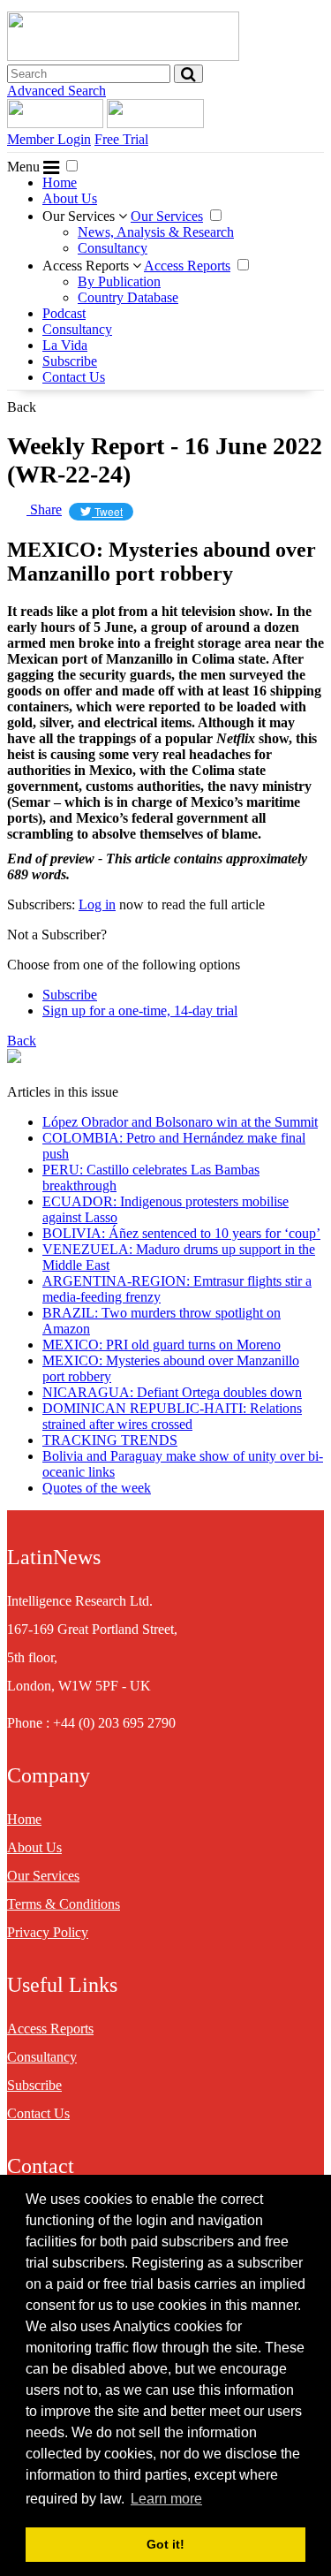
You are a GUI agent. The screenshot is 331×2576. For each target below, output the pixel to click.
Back (22, 407)
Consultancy (113, 248)
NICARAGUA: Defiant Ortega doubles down (172, 1392)
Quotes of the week (97, 1488)
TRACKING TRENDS (110, 1440)
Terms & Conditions (64, 1904)
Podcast (64, 313)
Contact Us (74, 377)
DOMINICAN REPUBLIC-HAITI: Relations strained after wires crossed (172, 1416)
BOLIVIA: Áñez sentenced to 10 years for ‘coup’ (181, 1233)
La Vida (65, 345)
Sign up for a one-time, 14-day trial (140, 1011)
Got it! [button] (165, 2544)
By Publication (119, 281)
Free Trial (121, 139)
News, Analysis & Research (156, 232)
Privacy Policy (48, 1932)
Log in (97, 904)
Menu (25, 167)
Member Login (49, 139)
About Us (70, 198)
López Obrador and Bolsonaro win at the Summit (180, 1122)
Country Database (128, 297)
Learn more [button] (166, 2499)
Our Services (80, 216)
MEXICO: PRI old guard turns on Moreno (162, 1345)
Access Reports (87, 266)
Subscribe (70, 361)
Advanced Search (56, 91)
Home (60, 182)
